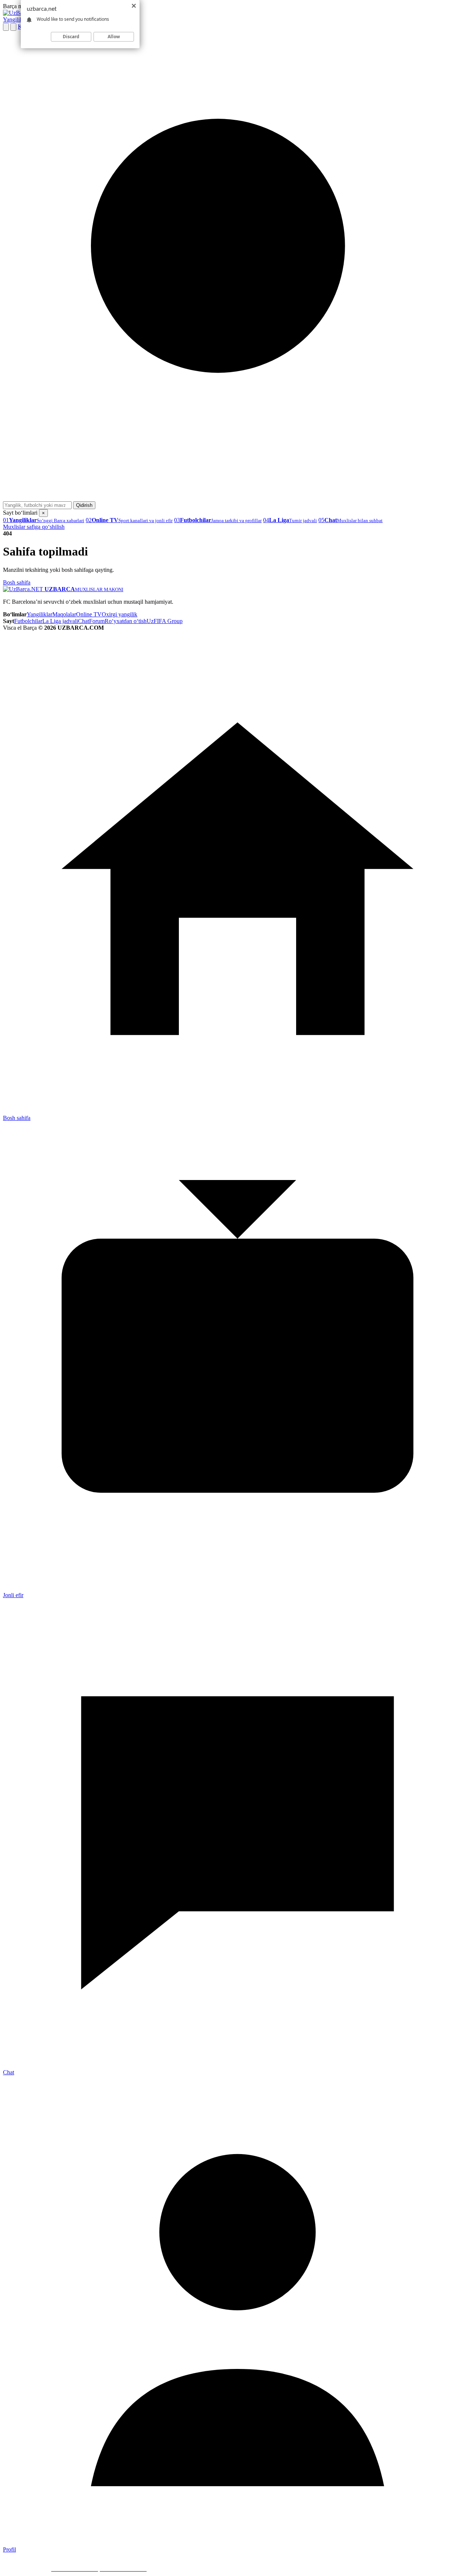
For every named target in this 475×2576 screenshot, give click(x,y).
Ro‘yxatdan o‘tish (126, 621)
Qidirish (84, 505)
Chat (83, 621)
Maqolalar (64, 614)
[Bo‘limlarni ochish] (13, 27)
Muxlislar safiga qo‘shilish (34, 527)
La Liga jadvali (60, 621)
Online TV (89, 614)
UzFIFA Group (165, 621)
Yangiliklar (16, 19)
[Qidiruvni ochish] (6, 27)
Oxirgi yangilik (119, 614)
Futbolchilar (28, 621)
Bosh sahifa (17, 582)
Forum (97, 621)
